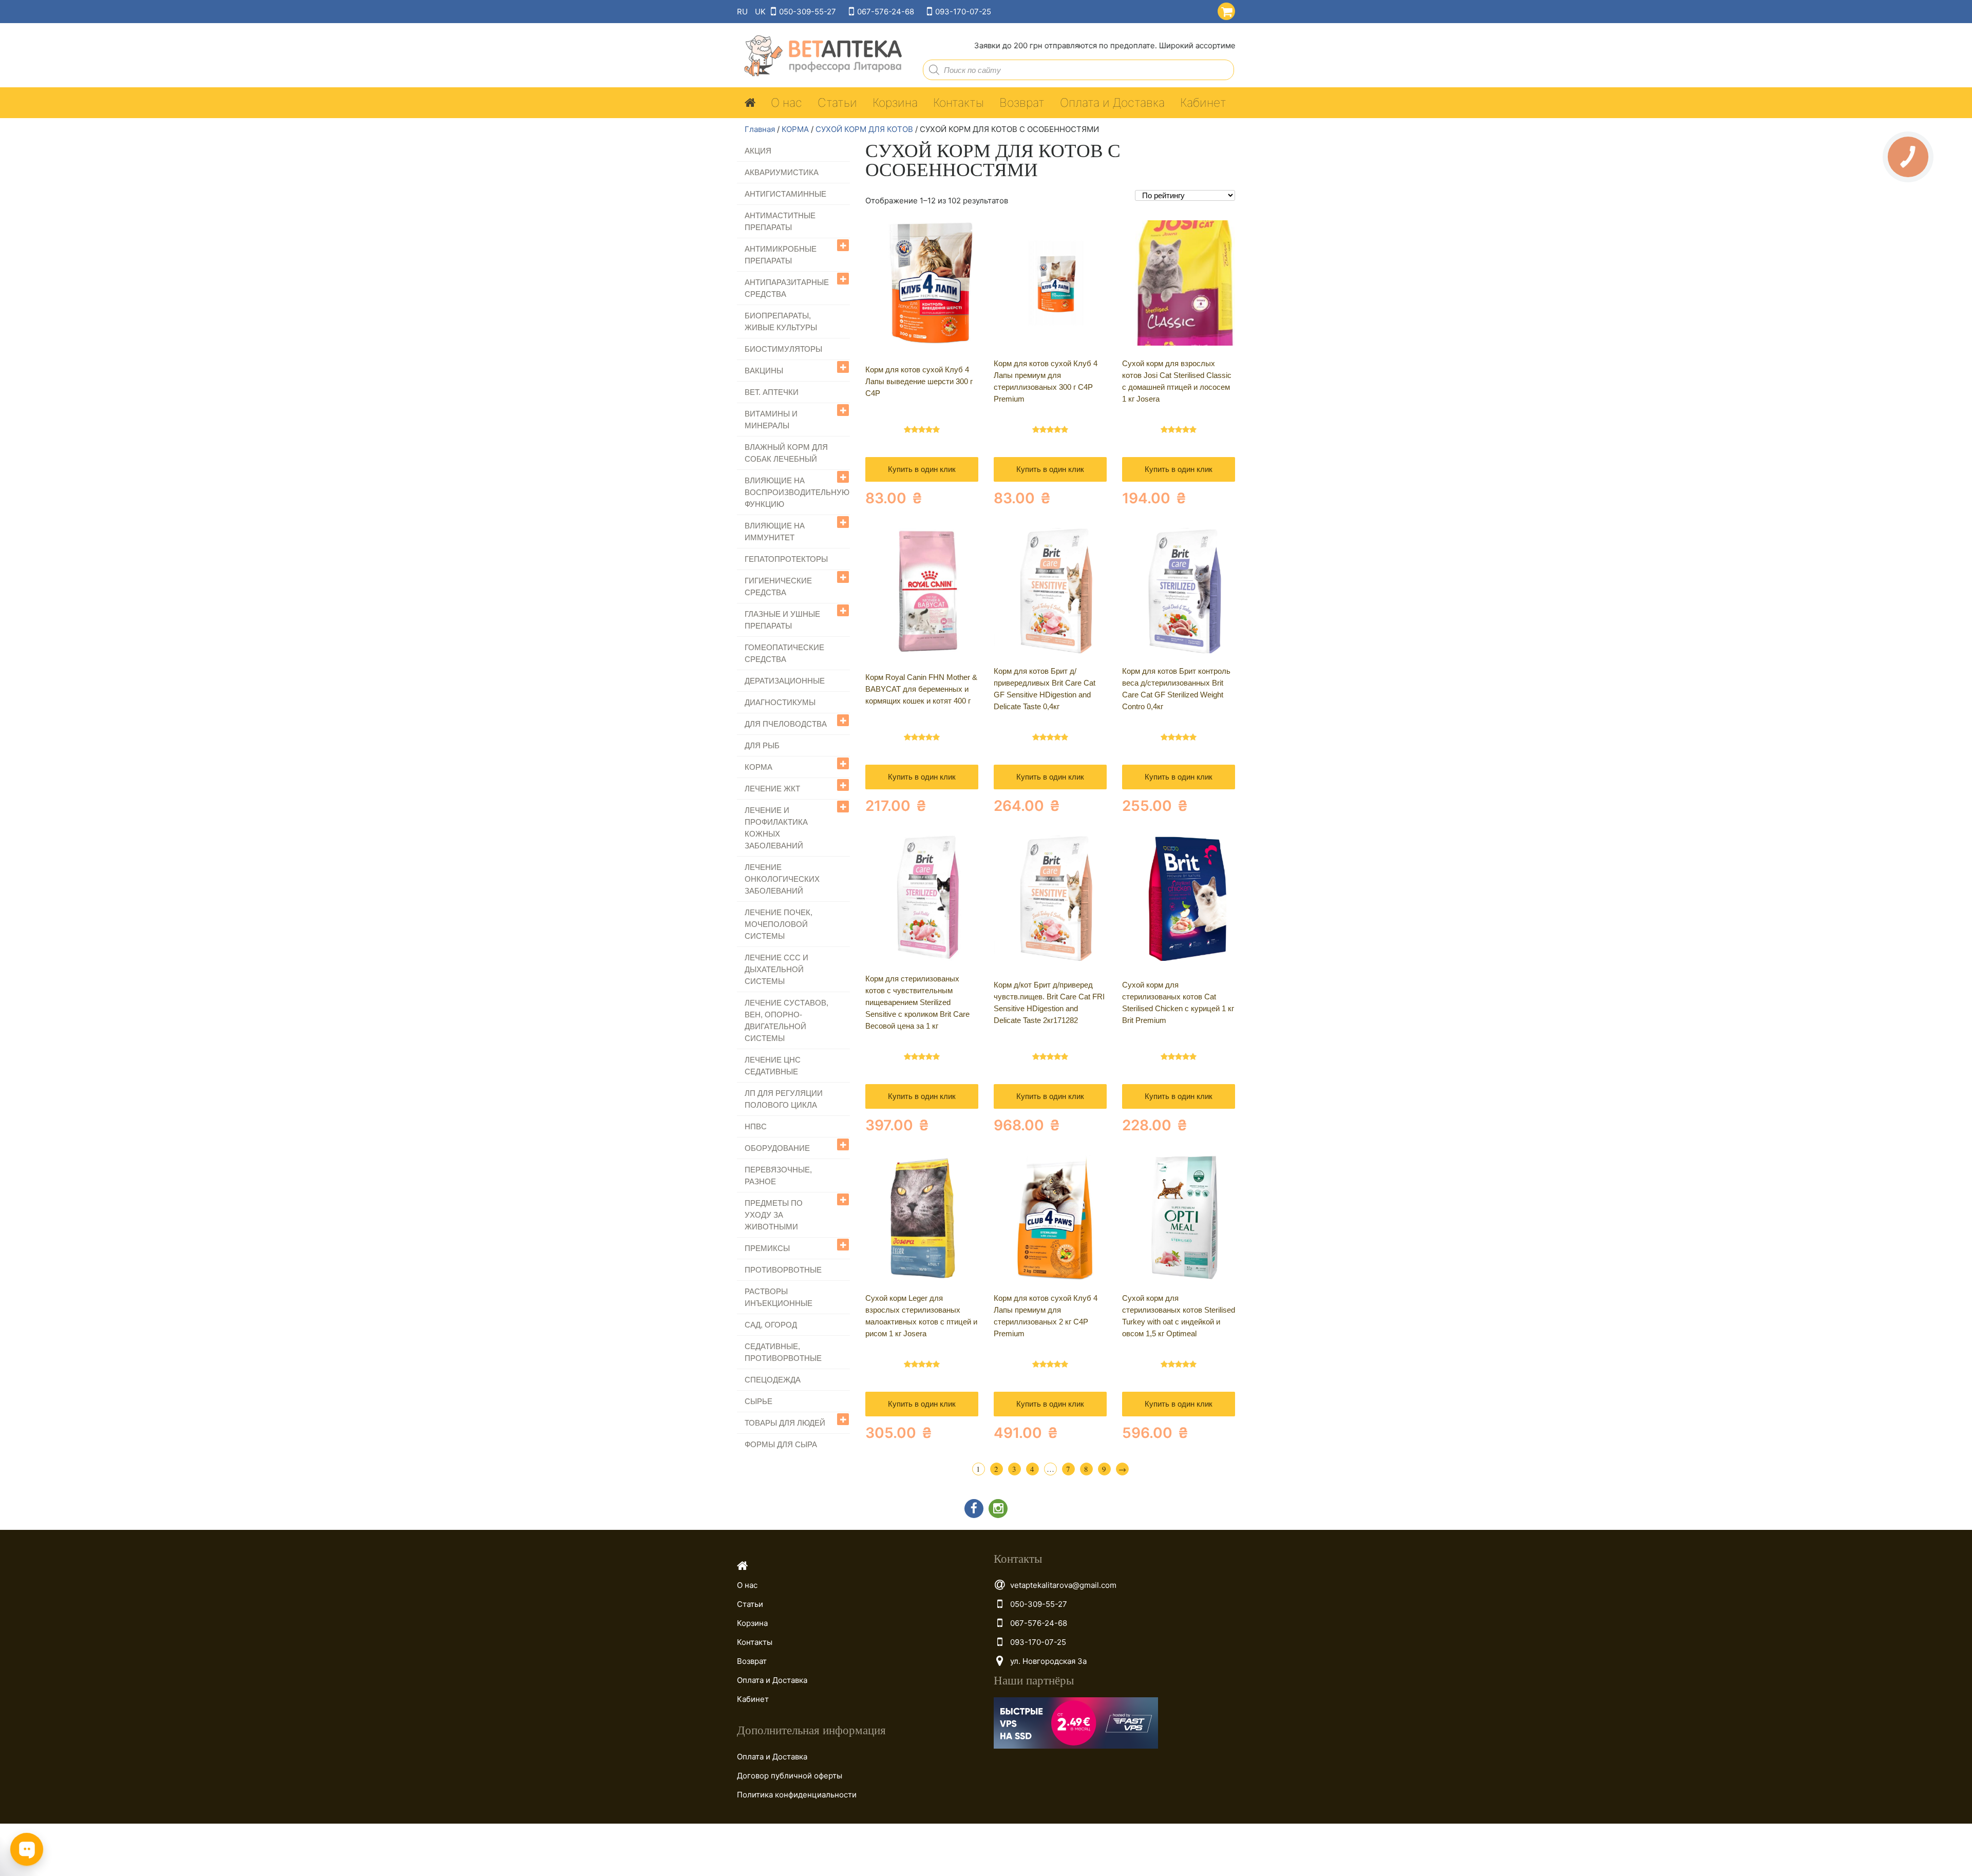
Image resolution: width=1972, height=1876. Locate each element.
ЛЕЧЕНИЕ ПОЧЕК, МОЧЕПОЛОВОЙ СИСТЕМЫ (779, 924)
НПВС (756, 1126)
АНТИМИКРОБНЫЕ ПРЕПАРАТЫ (781, 255)
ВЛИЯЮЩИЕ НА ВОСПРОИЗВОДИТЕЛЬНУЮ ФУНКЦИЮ (797, 492)
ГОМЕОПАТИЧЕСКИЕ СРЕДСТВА (784, 653)
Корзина (895, 103)
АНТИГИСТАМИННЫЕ (785, 194)
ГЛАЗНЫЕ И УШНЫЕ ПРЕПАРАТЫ (782, 620)
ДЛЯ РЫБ (762, 745)
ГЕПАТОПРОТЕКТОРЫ (786, 559)
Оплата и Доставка (1112, 103)
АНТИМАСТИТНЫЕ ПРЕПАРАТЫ (780, 221)
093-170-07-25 (963, 12)
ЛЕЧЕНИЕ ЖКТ (772, 789)
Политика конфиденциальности (797, 1795)
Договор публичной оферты (790, 1776)
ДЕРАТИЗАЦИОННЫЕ (785, 681)
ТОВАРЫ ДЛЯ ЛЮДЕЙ (785, 1423)
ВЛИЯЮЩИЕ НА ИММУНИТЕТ (775, 532)
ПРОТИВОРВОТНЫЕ (783, 1270)
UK (760, 12)
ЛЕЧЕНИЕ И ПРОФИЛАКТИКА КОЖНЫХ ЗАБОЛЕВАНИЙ (776, 828)
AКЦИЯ (758, 151)
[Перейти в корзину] (1224, 10)
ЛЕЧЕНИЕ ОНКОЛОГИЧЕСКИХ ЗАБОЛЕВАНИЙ (782, 879)
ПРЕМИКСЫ (767, 1248)
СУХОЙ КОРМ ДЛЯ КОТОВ (864, 129)
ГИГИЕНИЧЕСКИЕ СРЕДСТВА (778, 586)
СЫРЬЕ (759, 1401)
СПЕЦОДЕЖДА (773, 1380)
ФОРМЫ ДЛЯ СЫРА (781, 1444)
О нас (786, 103)
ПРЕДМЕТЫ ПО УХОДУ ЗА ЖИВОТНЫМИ (774, 1215)
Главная (760, 129)
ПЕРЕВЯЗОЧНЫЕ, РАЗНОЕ (778, 1176)
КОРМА (795, 129)
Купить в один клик (922, 469)
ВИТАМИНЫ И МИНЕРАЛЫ (771, 420)
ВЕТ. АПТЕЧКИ (772, 392)
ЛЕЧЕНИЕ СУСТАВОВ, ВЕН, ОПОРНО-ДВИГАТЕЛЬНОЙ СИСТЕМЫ (786, 1020)
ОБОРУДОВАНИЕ (777, 1148)
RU (742, 12)
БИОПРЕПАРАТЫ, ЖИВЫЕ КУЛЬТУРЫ (781, 321)
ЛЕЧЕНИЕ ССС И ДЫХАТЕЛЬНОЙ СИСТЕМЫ (776, 969)
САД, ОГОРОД (771, 1325)
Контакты (959, 103)
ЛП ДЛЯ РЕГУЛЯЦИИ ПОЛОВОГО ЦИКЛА (784, 1099)
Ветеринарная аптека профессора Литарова (820, 56)
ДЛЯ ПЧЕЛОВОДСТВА (786, 724)
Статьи (837, 103)
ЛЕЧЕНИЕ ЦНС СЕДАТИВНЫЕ (773, 1066)
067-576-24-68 (886, 12)
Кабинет (1203, 103)
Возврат (1022, 103)
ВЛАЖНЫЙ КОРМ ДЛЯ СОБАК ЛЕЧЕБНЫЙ (786, 453)
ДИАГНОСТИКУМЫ (780, 702)
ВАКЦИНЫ (764, 371)
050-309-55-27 (808, 12)
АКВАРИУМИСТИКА (782, 172)
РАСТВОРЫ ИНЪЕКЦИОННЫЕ (779, 1297)
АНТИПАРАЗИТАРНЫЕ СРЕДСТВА (787, 288)
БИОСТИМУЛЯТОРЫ (783, 349)
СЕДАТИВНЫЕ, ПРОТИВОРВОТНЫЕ (783, 1352)
